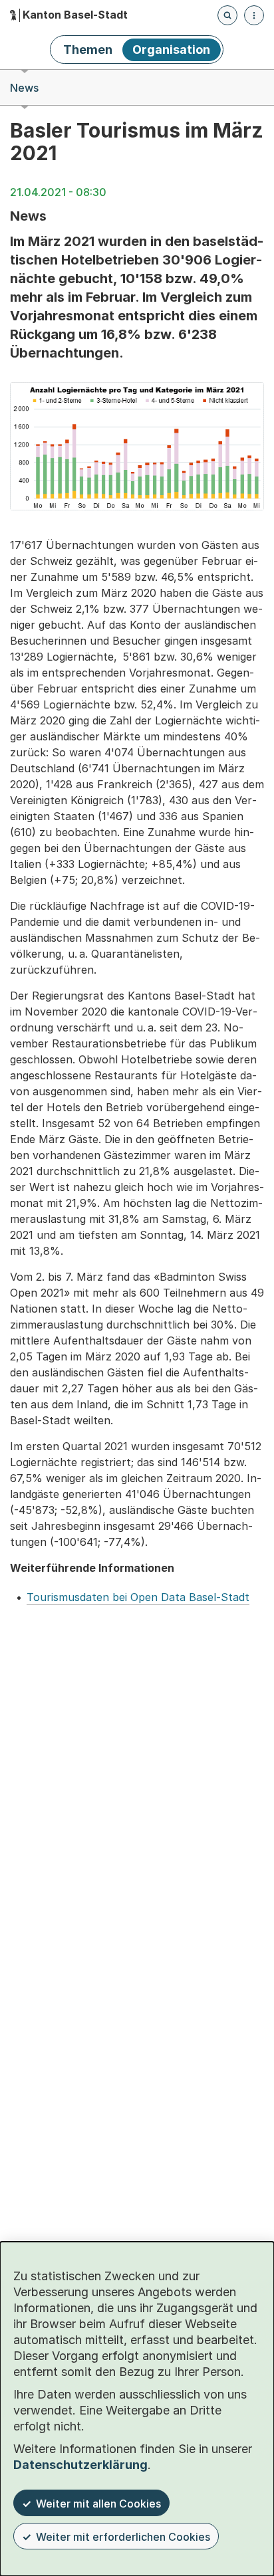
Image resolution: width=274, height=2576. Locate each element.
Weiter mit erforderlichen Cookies (123, 2537)
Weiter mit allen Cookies (98, 2504)
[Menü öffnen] (254, 15)
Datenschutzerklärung (80, 2465)
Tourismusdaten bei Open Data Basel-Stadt (138, 1597)
